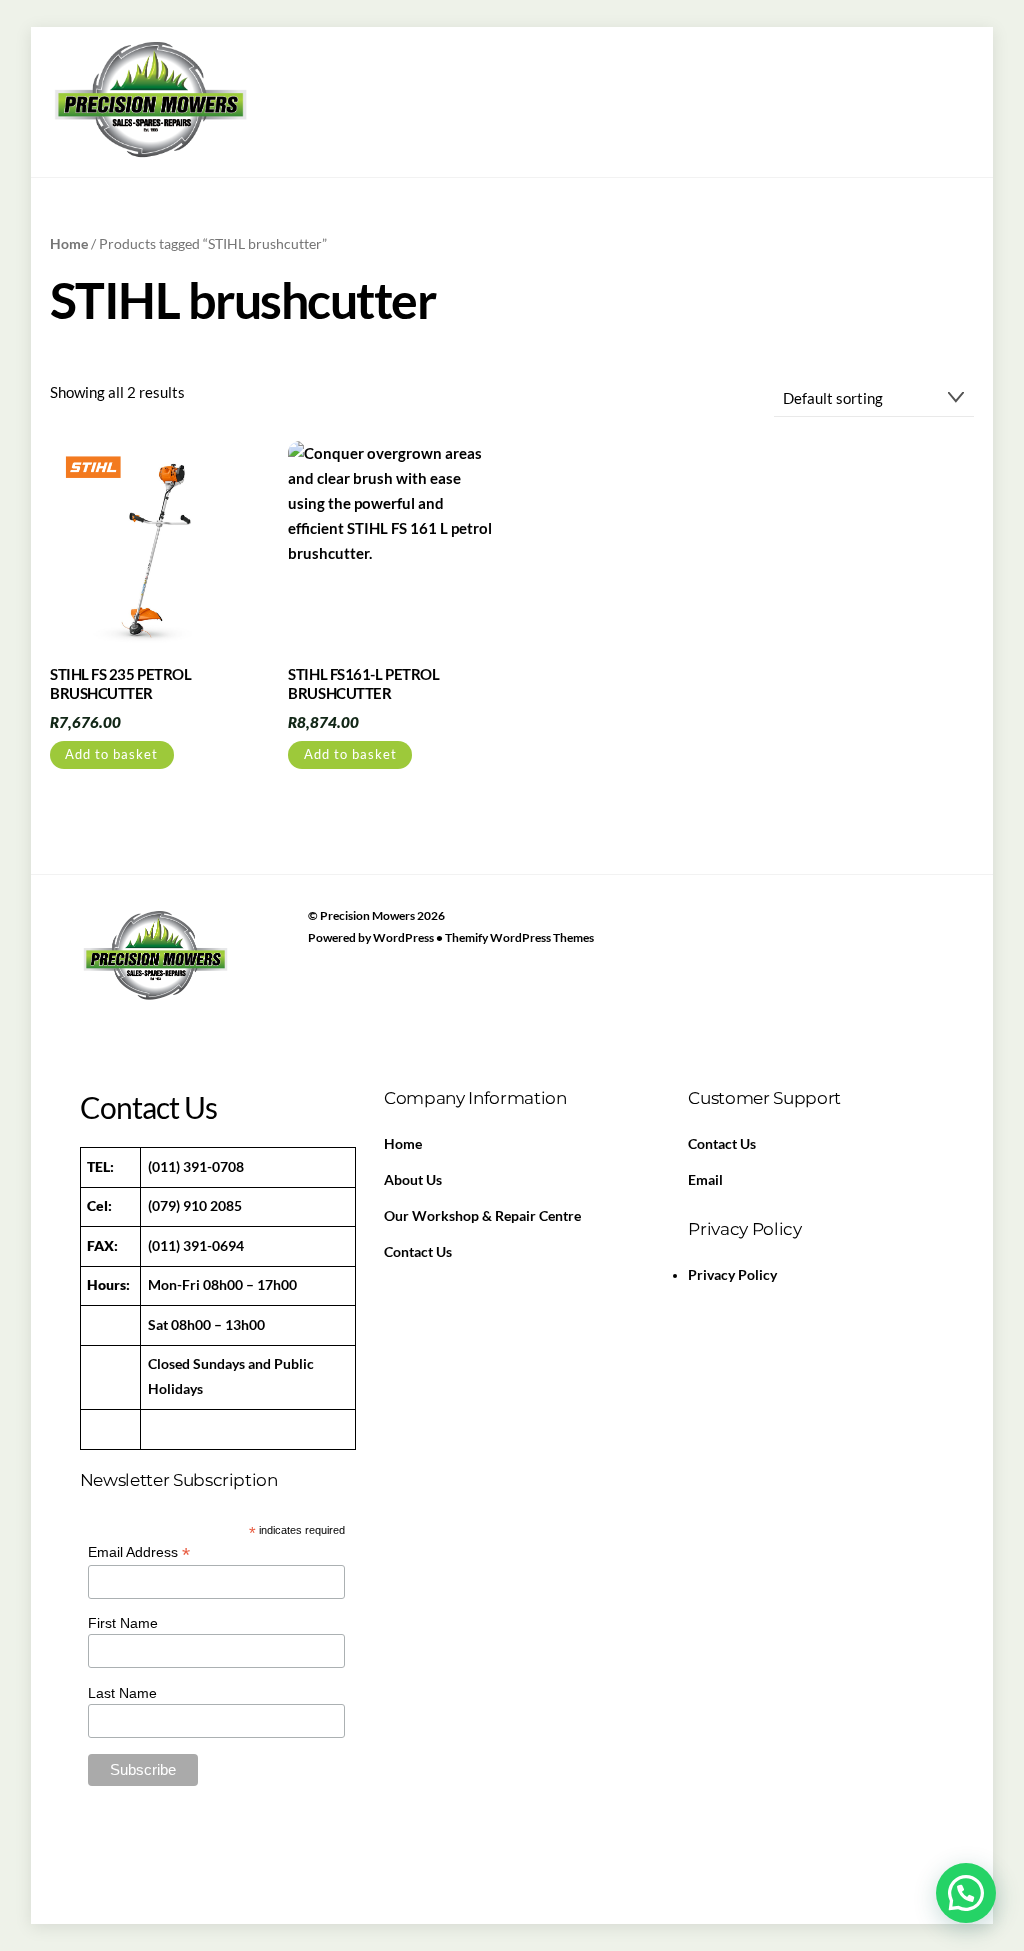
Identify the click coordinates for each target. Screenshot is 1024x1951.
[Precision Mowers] (150, 155)
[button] (966, 1893)
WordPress (403, 937)
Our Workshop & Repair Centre (482, 1216)
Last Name (122, 1693)
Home (69, 243)
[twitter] (147, 1005)
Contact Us (418, 1252)
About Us (413, 1180)
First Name (123, 1623)
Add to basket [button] (111, 754)
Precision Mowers (367, 915)
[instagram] (241, 1005)
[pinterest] (194, 1005)
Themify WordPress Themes (519, 937)
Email (705, 1180)
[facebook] (100, 1005)
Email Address (139, 1552)
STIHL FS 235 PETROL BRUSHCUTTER (120, 684)
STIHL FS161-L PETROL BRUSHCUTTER (363, 684)
